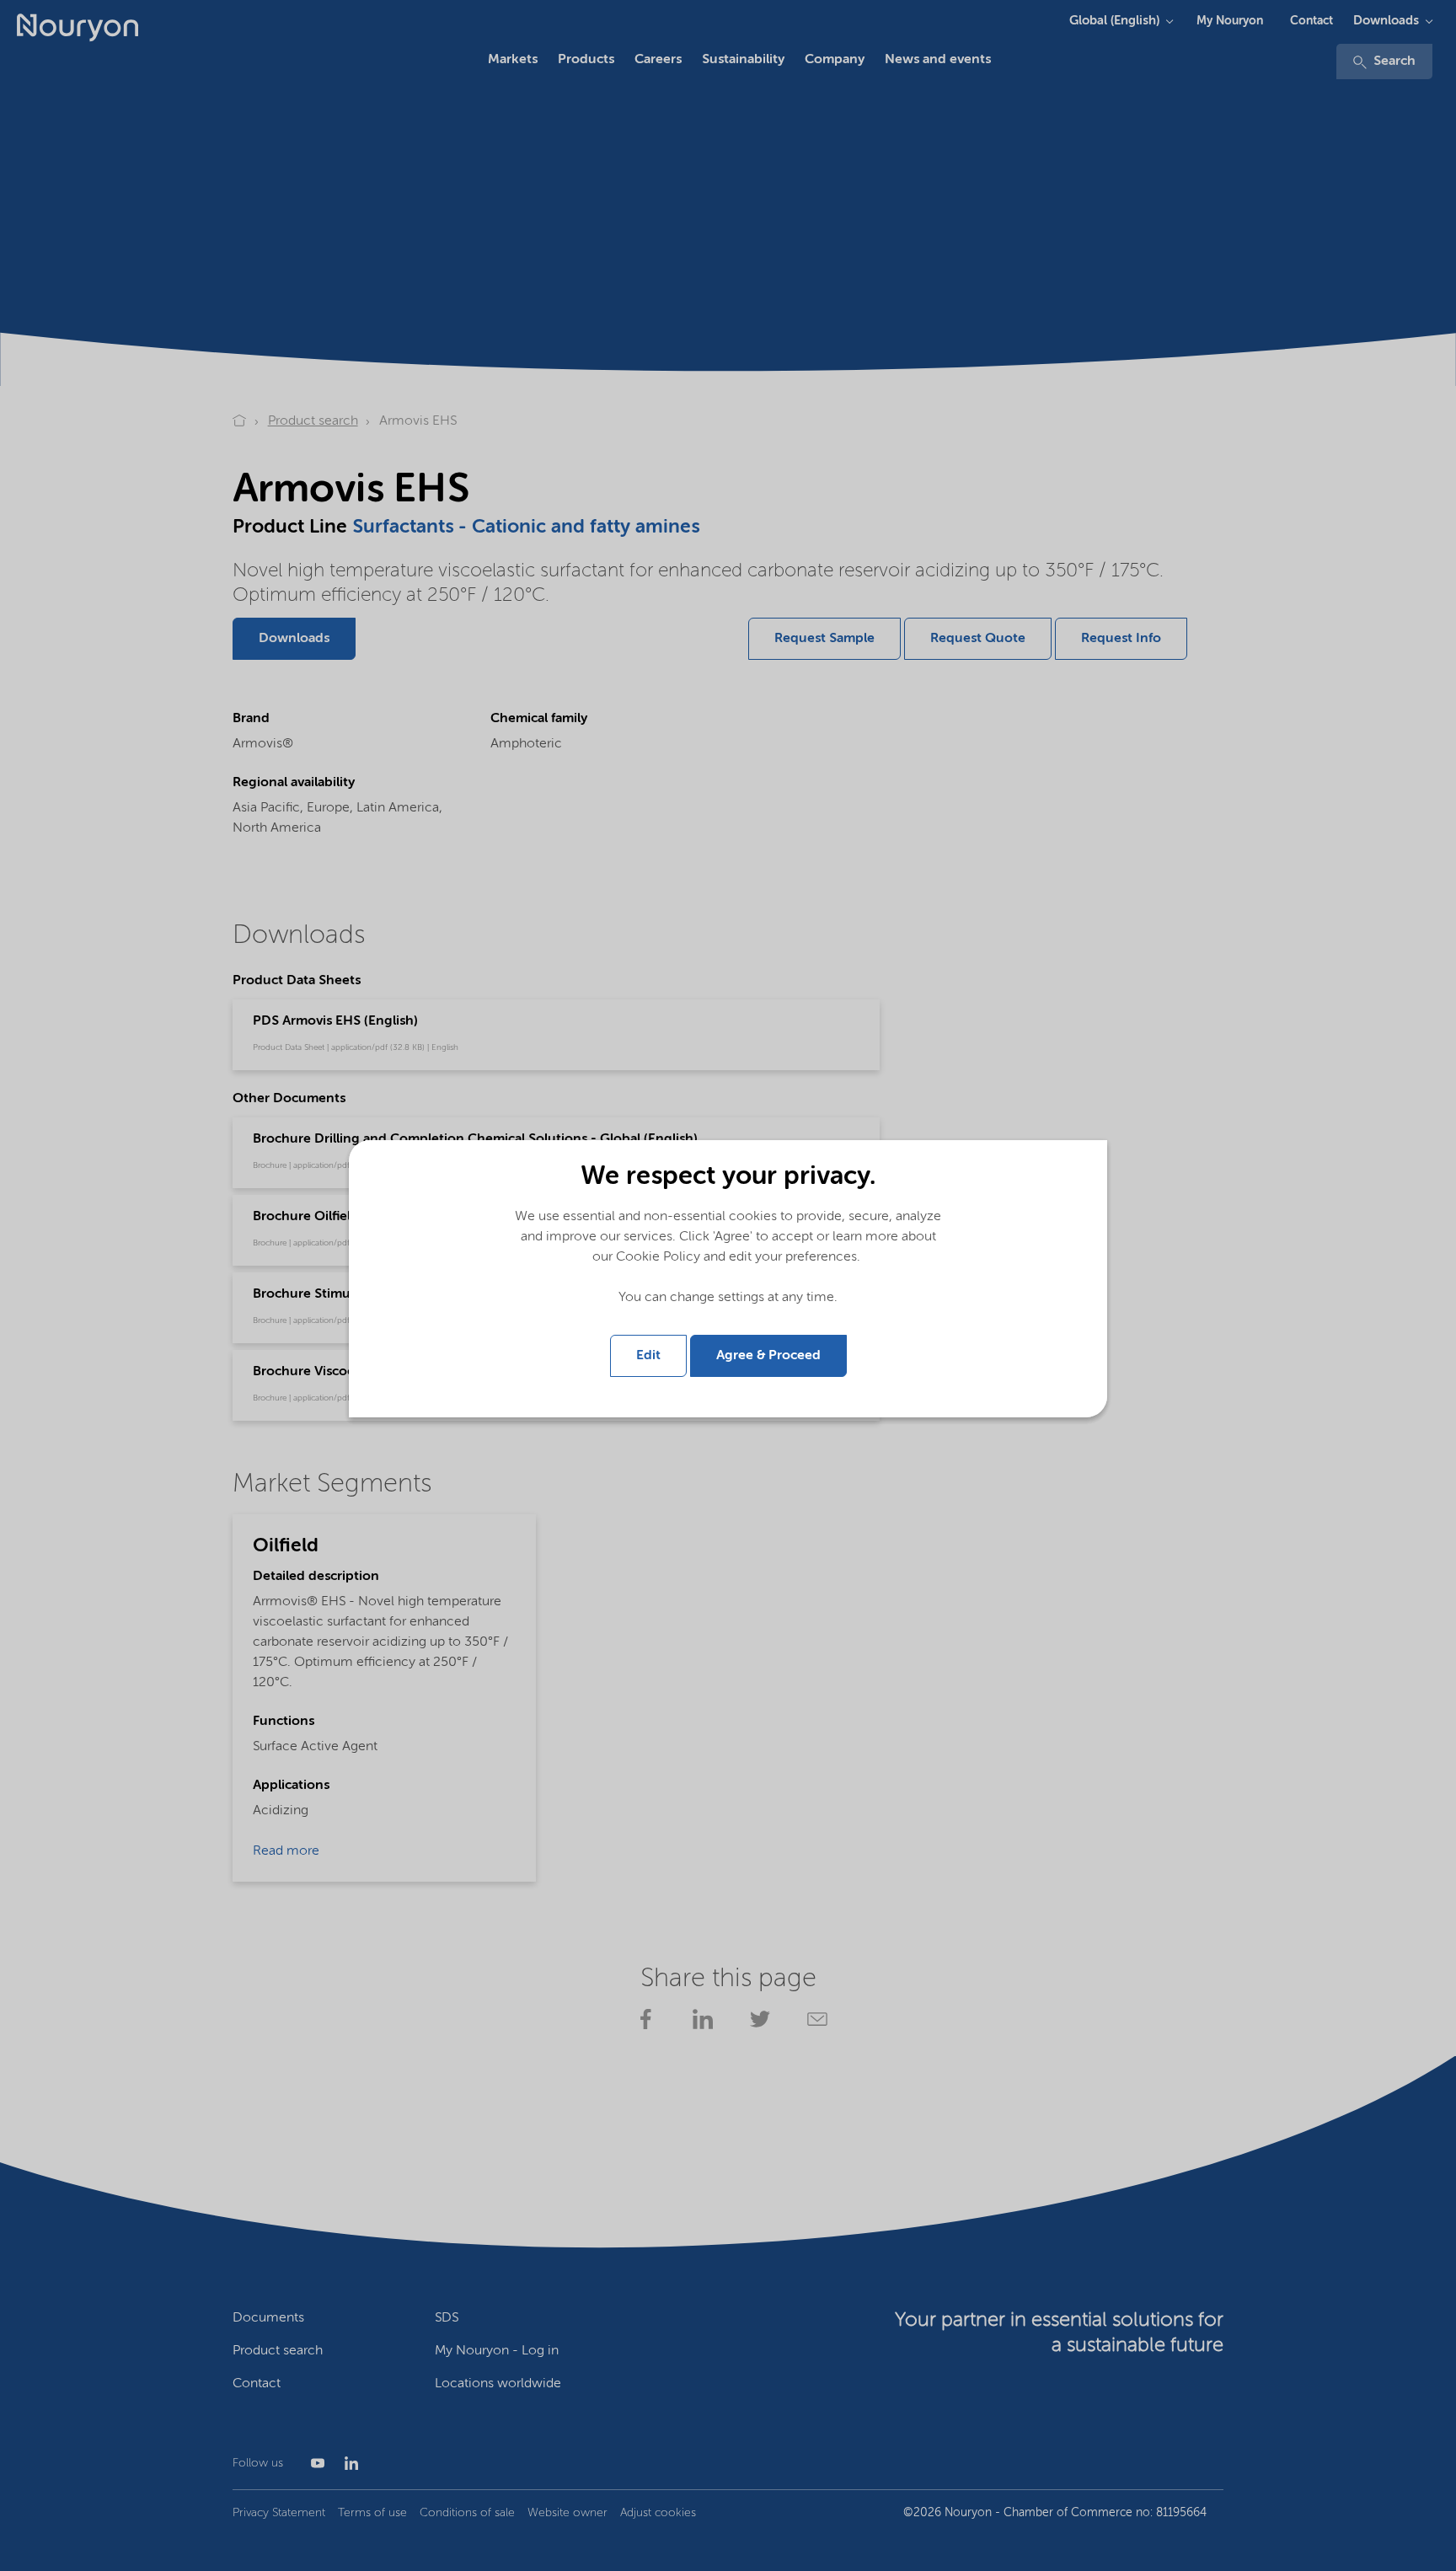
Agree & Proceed (768, 1356)
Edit (648, 1356)
